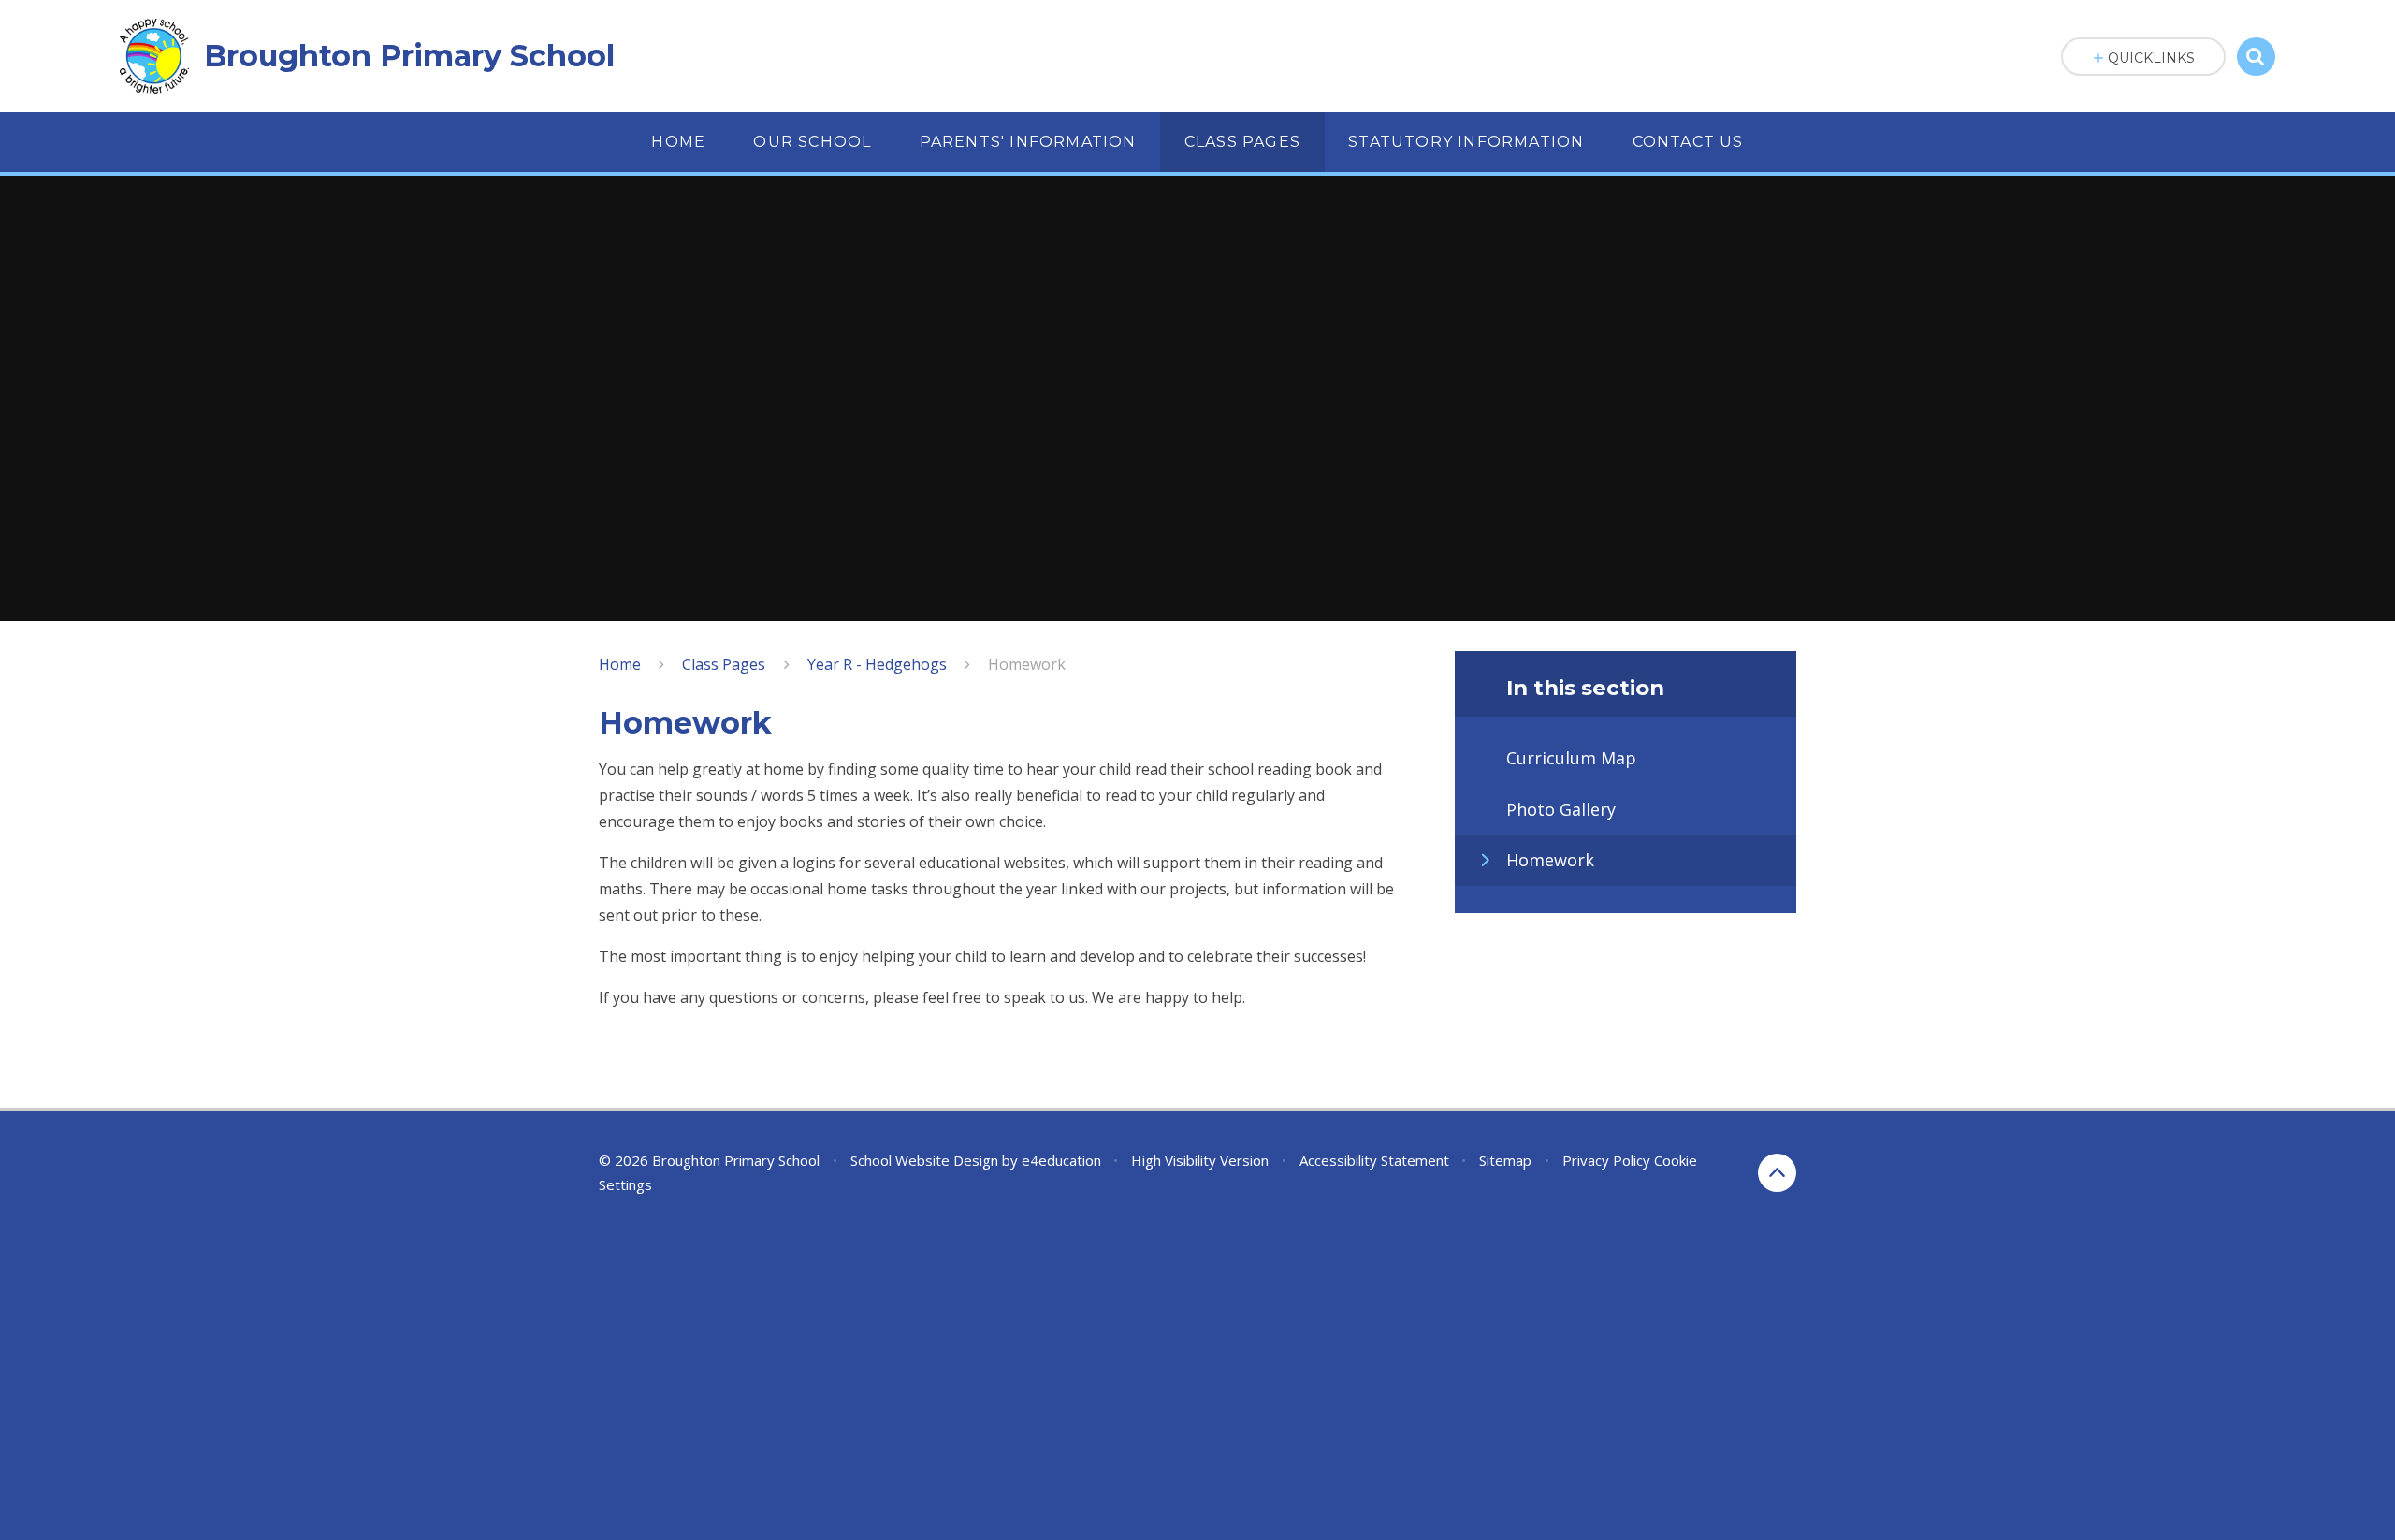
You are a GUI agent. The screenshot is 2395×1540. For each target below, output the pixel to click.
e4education (1061, 1160)
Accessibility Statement (1374, 1160)
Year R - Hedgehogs (877, 664)
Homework (1027, 664)
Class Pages (724, 664)
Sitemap (1505, 1160)
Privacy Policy (1606, 1160)
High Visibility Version (1200, 1160)
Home (620, 664)
